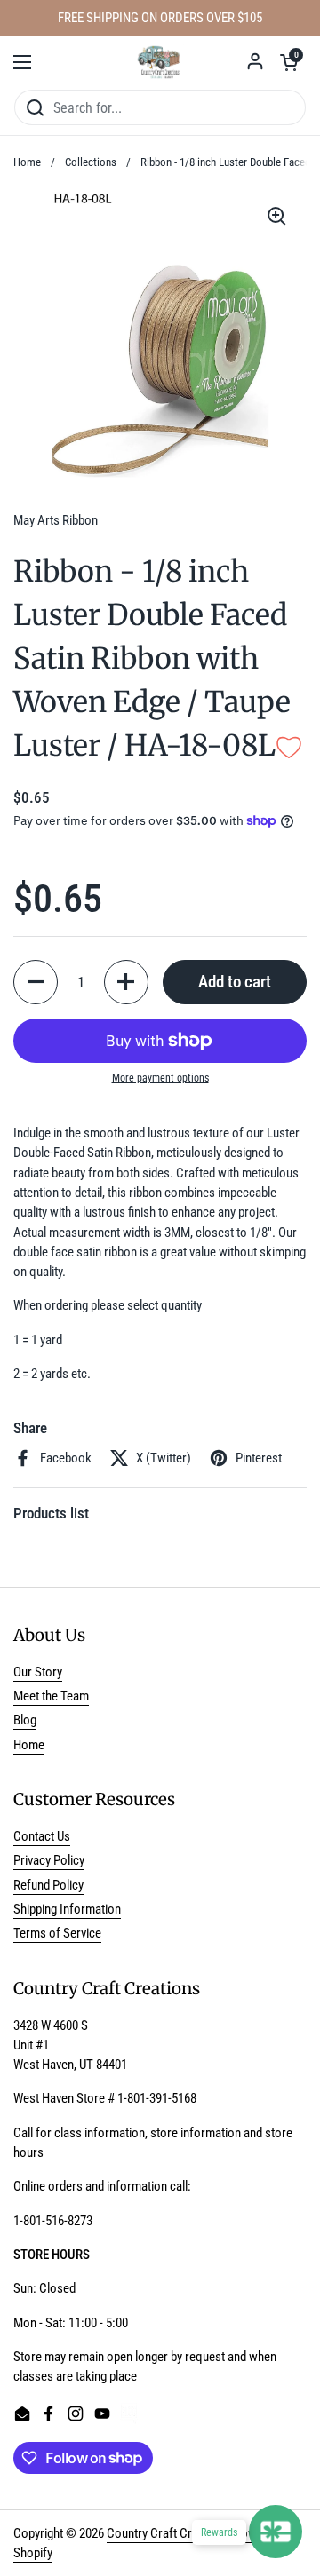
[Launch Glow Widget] (276, 2532)
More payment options (160, 1078)
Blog (25, 1720)
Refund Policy (48, 1885)
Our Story (38, 1672)
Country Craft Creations (168, 2533)
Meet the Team (51, 1696)
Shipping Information (67, 1909)
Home (27, 162)
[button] (289, 62)
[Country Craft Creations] (160, 62)
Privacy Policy (49, 1860)
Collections (91, 162)
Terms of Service (57, 1933)
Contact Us (42, 1836)
